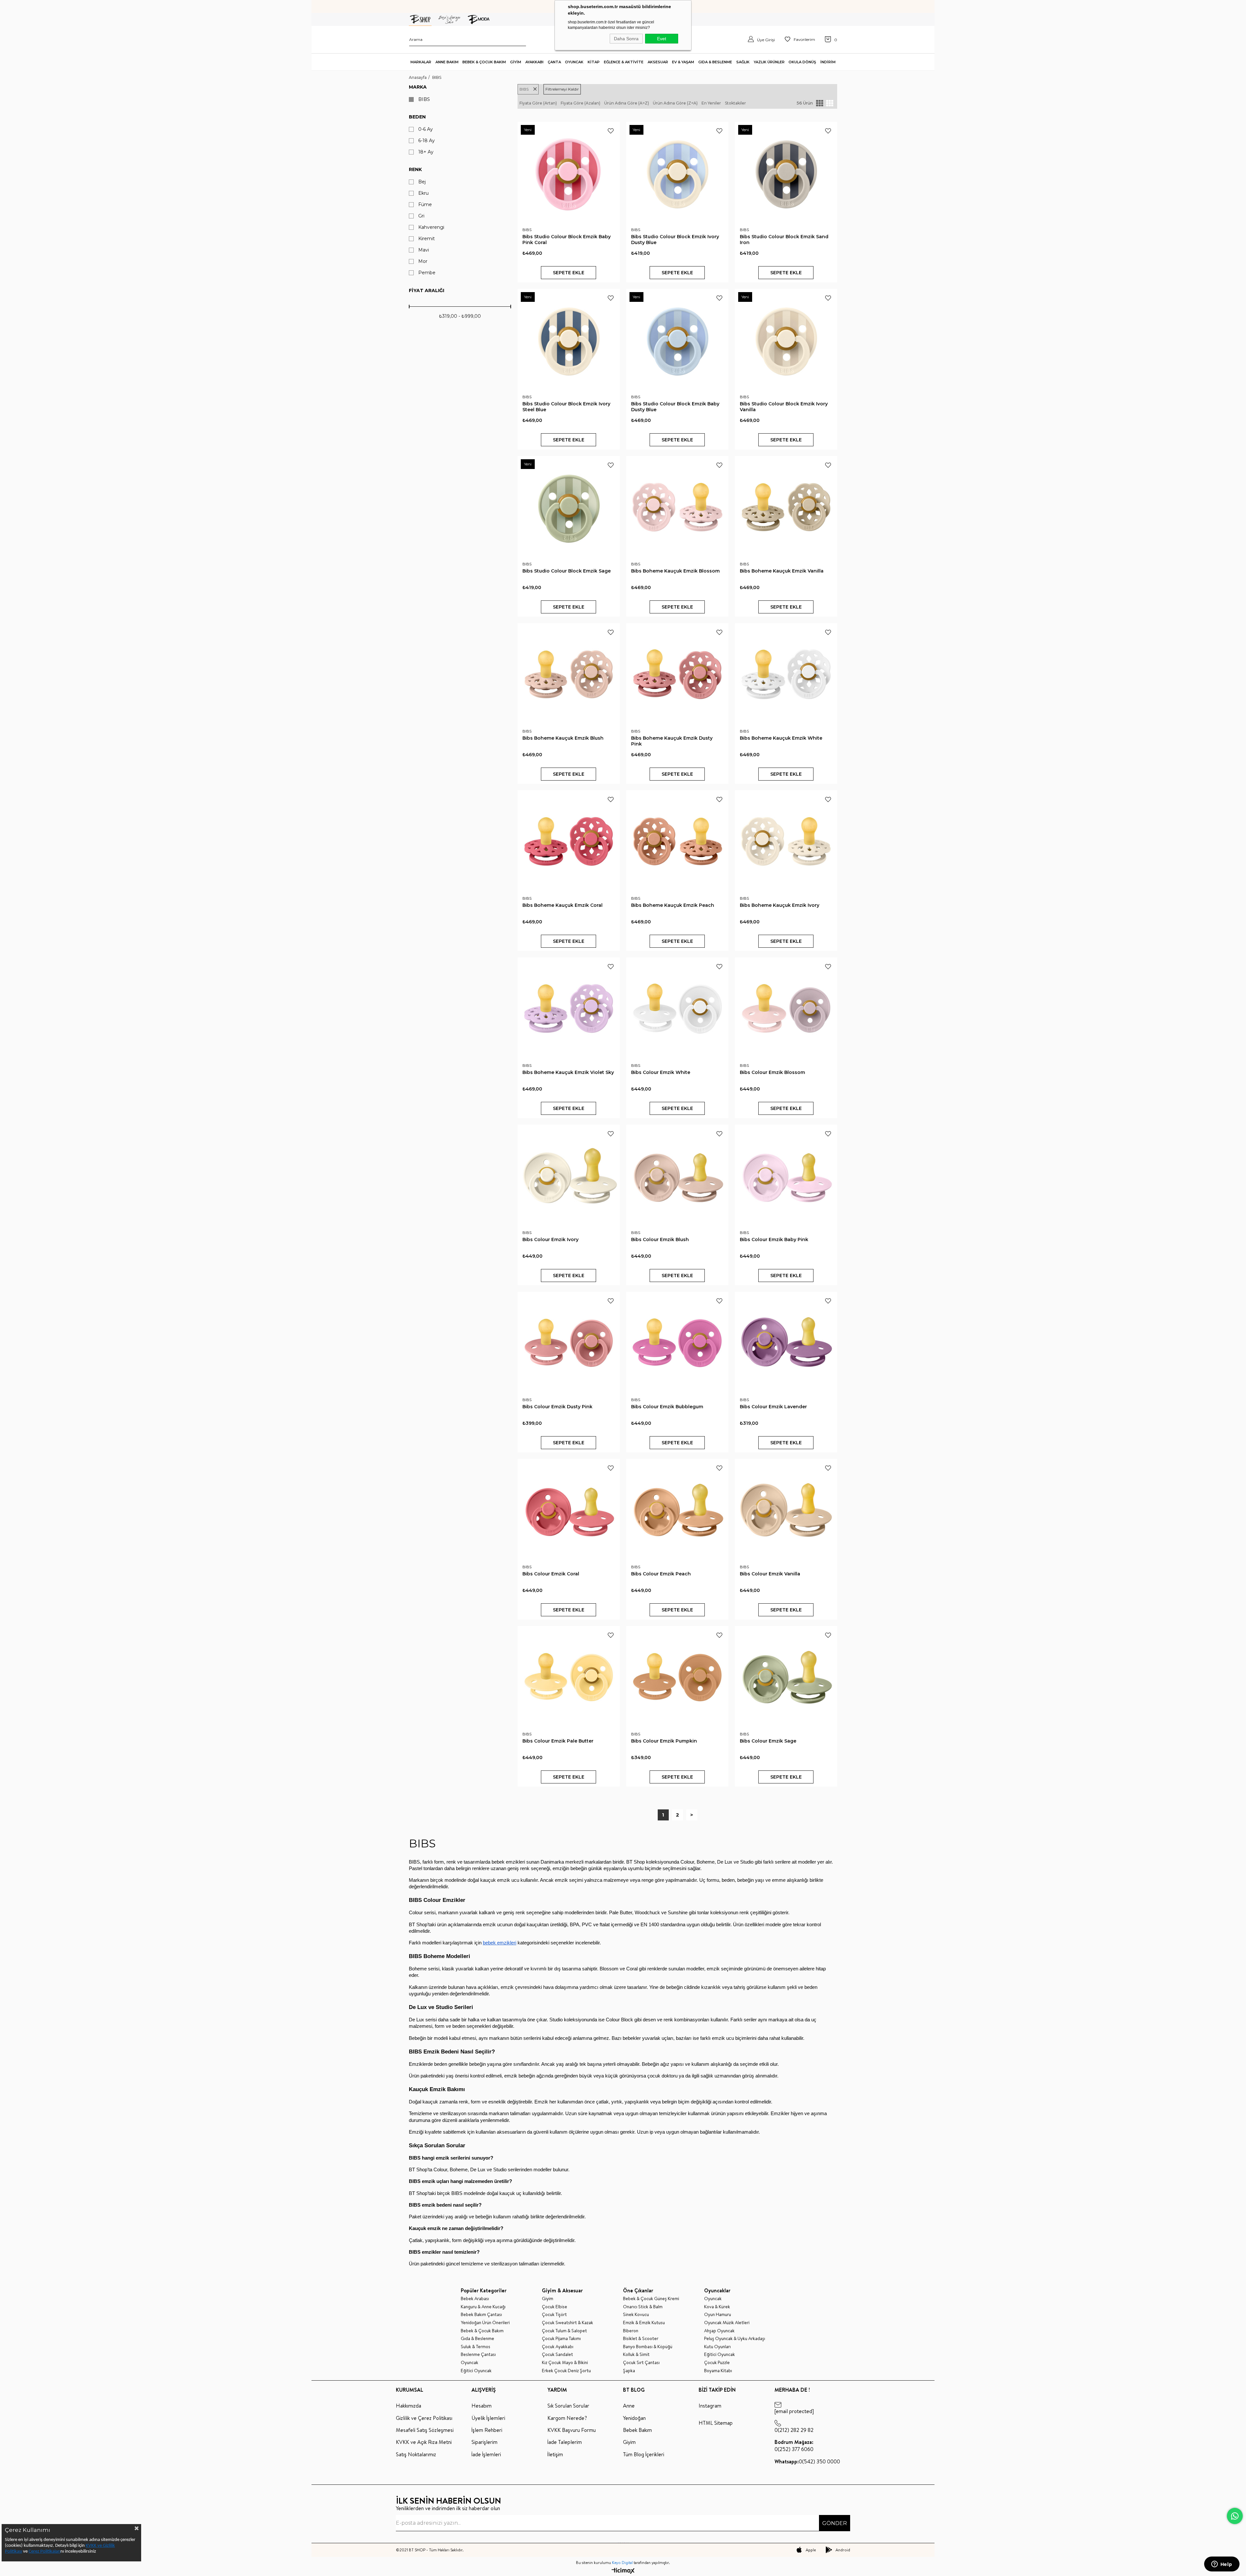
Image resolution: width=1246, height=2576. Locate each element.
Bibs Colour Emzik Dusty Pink (557, 1407)
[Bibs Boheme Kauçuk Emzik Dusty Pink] (677, 674)
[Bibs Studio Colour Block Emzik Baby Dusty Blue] (677, 340)
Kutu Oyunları (717, 2347)
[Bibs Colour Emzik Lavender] (786, 1343)
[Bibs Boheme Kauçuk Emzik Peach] (677, 841)
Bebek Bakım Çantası (481, 2315)
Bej (422, 182)
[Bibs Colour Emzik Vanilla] (786, 1510)
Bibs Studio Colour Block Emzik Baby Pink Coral (567, 240)
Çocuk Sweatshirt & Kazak (568, 2323)
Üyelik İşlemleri (488, 2418)
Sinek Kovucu (636, 2315)
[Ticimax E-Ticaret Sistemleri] (623, 2571)
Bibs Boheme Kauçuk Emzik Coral (562, 905)
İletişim (555, 2454)
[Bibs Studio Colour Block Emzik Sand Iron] (786, 173)
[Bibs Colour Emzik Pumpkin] (677, 1677)
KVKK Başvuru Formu (572, 2430)
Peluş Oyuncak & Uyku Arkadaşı (735, 2339)
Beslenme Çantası (478, 2354)
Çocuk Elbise (555, 2307)
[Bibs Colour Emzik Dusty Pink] (569, 1343)
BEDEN (417, 117)
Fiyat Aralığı (427, 290)
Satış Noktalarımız (416, 2454)
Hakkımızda (409, 2406)
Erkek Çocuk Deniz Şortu (566, 2371)
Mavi (424, 250)
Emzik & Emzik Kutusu (644, 2323)
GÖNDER (835, 2523)
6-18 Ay (427, 141)
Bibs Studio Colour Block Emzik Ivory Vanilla (784, 407)
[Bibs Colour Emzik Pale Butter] (569, 1677)
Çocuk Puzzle (717, 2363)
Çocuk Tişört (554, 2315)
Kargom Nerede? (567, 2418)
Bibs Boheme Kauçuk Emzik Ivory (780, 905)
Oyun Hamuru (718, 2315)
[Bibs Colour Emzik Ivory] (569, 1176)
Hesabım (482, 2406)
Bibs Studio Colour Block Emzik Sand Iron (784, 240)
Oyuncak (470, 2363)
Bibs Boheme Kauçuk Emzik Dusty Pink (672, 741)
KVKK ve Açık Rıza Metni (424, 2442)
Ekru (423, 193)
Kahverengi (431, 227)
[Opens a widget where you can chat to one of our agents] (1222, 2565)
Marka (418, 87)
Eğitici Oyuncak (476, 2371)
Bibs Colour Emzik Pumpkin (664, 1741)
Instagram (710, 2406)
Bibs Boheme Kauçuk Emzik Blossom (675, 571)
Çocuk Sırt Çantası (641, 2363)
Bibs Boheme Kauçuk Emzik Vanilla (782, 571)
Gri (421, 216)
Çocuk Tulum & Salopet (564, 2331)
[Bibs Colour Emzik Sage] (786, 1677)
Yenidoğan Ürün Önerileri (485, 2323)
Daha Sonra (626, 39)
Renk (415, 169)
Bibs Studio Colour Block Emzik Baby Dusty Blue (675, 407)
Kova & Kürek (717, 2307)
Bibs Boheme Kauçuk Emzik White (781, 738)
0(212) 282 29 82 (794, 2430)
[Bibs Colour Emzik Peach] (677, 1510)
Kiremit (427, 239)
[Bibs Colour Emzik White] (677, 1009)
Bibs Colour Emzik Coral (551, 1574)
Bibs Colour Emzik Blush (660, 1239)
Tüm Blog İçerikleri (644, 2454)
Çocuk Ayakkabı (558, 2347)
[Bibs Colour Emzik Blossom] (786, 1009)
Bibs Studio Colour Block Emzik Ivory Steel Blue (566, 407)
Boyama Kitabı (718, 2371)
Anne (629, 2406)
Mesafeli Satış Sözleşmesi (425, 2430)
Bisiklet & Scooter (641, 2339)
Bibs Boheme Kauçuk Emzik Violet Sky (568, 1072)
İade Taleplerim (565, 2442)
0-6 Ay (426, 129)
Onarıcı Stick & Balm (643, 2307)
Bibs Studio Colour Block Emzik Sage (567, 571)
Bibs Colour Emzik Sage (768, 1741)
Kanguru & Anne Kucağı (483, 2307)
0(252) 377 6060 (794, 2446)
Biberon (631, 2331)
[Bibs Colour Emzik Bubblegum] (677, 1343)
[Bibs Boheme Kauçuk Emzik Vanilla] (786, 507)
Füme (425, 205)
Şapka (629, 2371)
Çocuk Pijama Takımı (561, 2339)
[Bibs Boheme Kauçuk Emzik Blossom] (677, 507)
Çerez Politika (42, 2551)
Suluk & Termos (476, 2347)
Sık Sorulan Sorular (568, 2406)
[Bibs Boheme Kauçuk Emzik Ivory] (786, 841)
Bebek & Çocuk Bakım (482, 2331)
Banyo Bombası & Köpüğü (648, 2347)
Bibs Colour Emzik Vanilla (770, 1574)
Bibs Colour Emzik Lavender (773, 1407)
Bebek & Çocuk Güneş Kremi (651, 2299)
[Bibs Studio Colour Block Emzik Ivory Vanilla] (786, 340)
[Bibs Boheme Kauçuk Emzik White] (786, 674)
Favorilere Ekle (611, 131)
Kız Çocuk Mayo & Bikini (565, 2363)
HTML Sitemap (716, 2423)
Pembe (427, 273)
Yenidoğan (634, 2418)
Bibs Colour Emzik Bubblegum (667, 1407)
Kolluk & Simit (636, 2354)
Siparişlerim (484, 2442)
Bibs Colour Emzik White (661, 1072)
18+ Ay (426, 152)
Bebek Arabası (475, 2299)
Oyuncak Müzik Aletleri (727, 2323)
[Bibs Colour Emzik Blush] (677, 1176)
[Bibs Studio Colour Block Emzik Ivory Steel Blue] (569, 340)
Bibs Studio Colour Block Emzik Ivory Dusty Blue (675, 240)
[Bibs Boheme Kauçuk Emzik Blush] (569, 674)
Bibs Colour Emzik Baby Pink (774, 1239)
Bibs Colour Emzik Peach (661, 1574)
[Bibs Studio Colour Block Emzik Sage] (569, 507)
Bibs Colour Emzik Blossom (772, 1072)
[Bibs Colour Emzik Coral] (569, 1510)
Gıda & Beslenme (477, 2339)
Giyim (548, 2299)
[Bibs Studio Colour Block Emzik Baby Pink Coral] (569, 173)
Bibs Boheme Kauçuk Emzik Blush (563, 738)
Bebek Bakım (637, 2430)
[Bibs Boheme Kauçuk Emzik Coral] (569, 841)
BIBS (424, 99)
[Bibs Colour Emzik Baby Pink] (786, 1176)
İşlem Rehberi (487, 2430)
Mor (423, 261)
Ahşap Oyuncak (719, 2331)
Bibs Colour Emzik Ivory (550, 1239)
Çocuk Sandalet (557, 2354)
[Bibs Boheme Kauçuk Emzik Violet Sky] (569, 1009)
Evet (662, 39)
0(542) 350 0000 (807, 2461)
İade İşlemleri (486, 2454)
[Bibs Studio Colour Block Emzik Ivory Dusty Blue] (677, 173)
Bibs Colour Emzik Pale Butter (558, 1741)
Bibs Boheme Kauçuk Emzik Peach (673, 905)
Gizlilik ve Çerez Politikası (424, 2418)
